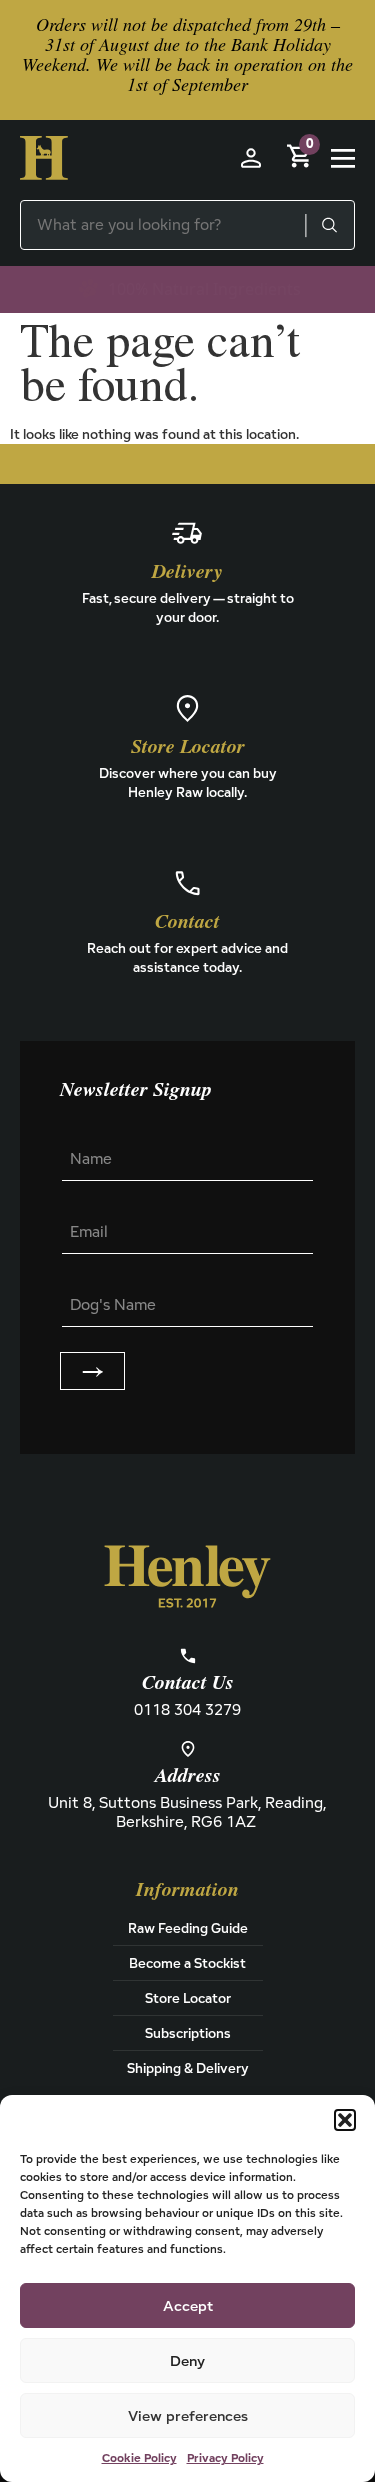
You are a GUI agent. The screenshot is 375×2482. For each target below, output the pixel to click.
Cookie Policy (139, 2457)
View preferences (188, 2415)
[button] (345, 2120)
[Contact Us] (188, 1656)
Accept (188, 2305)
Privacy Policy (225, 2457)
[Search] (329, 225)
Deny (187, 2360)
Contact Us (188, 1683)
